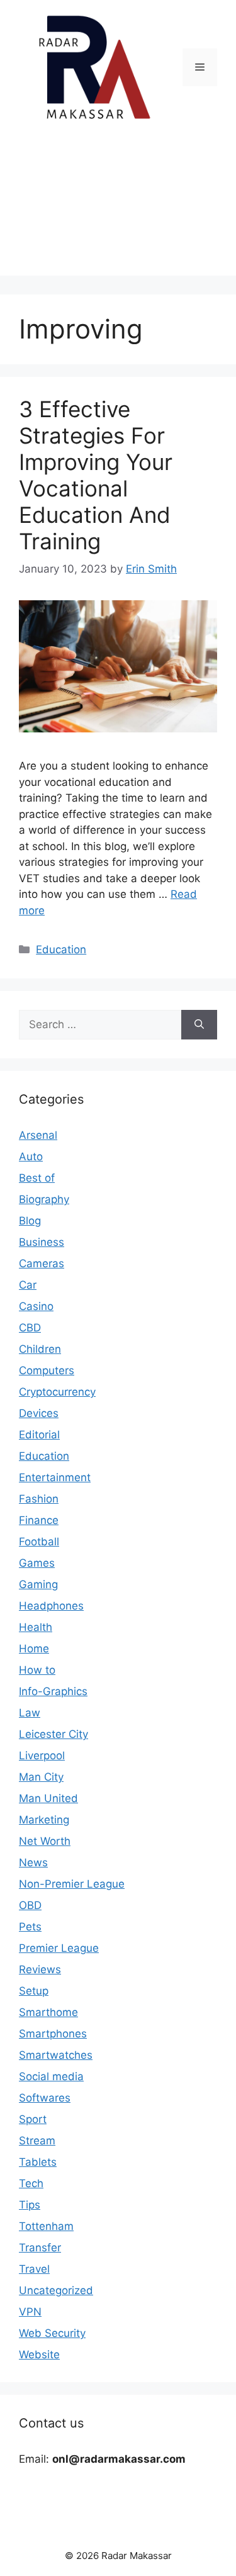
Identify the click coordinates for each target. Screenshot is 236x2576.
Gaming (38, 1584)
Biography (44, 1199)
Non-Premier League (72, 1884)
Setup (34, 1991)
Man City (41, 1777)
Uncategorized (56, 2290)
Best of (37, 1178)
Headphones (51, 1606)
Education (61, 949)
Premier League (59, 1948)
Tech (31, 2183)
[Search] (199, 1025)
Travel (34, 2269)
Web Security (52, 2333)
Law (30, 1713)
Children (40, 1349)
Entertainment (55, 1477)
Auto (31, 1156)
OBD (30, 1905)
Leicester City (53, 1734)
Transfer (40, 2248)
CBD (30, 1328)
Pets (30, 1927)
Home (34, 1649)
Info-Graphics (53, 1691)
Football (39, 1542)
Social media (51, 2076)
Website (39, 2355)
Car (28, 1285)
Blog (30, 1221)
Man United (48, 1798)
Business (42, 1242)
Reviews (40, 1969)
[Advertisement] (118, 208)
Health (36, 1627)
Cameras (42, 1263)
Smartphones (53, 2034)
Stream (37, 2141)
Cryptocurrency (57, 1392)
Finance (39, 1520)
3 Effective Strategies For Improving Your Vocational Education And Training (96, 475)
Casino (36, 1306)
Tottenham (46, 2226)
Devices (39, 1413)
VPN (30, 2312)
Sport (33, 2119)
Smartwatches (56, 2055)
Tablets (38, 2162)
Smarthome (48, 2012)
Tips (30, 2205)
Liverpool (42, 1756)
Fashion (39, 1499)
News (33, 1862)
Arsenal (38, 1135)
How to (37, 1670)
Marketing (44, 1820)
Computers (47, 1370)
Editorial (39, 1435)
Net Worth (45, 1841)
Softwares (45, 2098)
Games (37, 1563)
